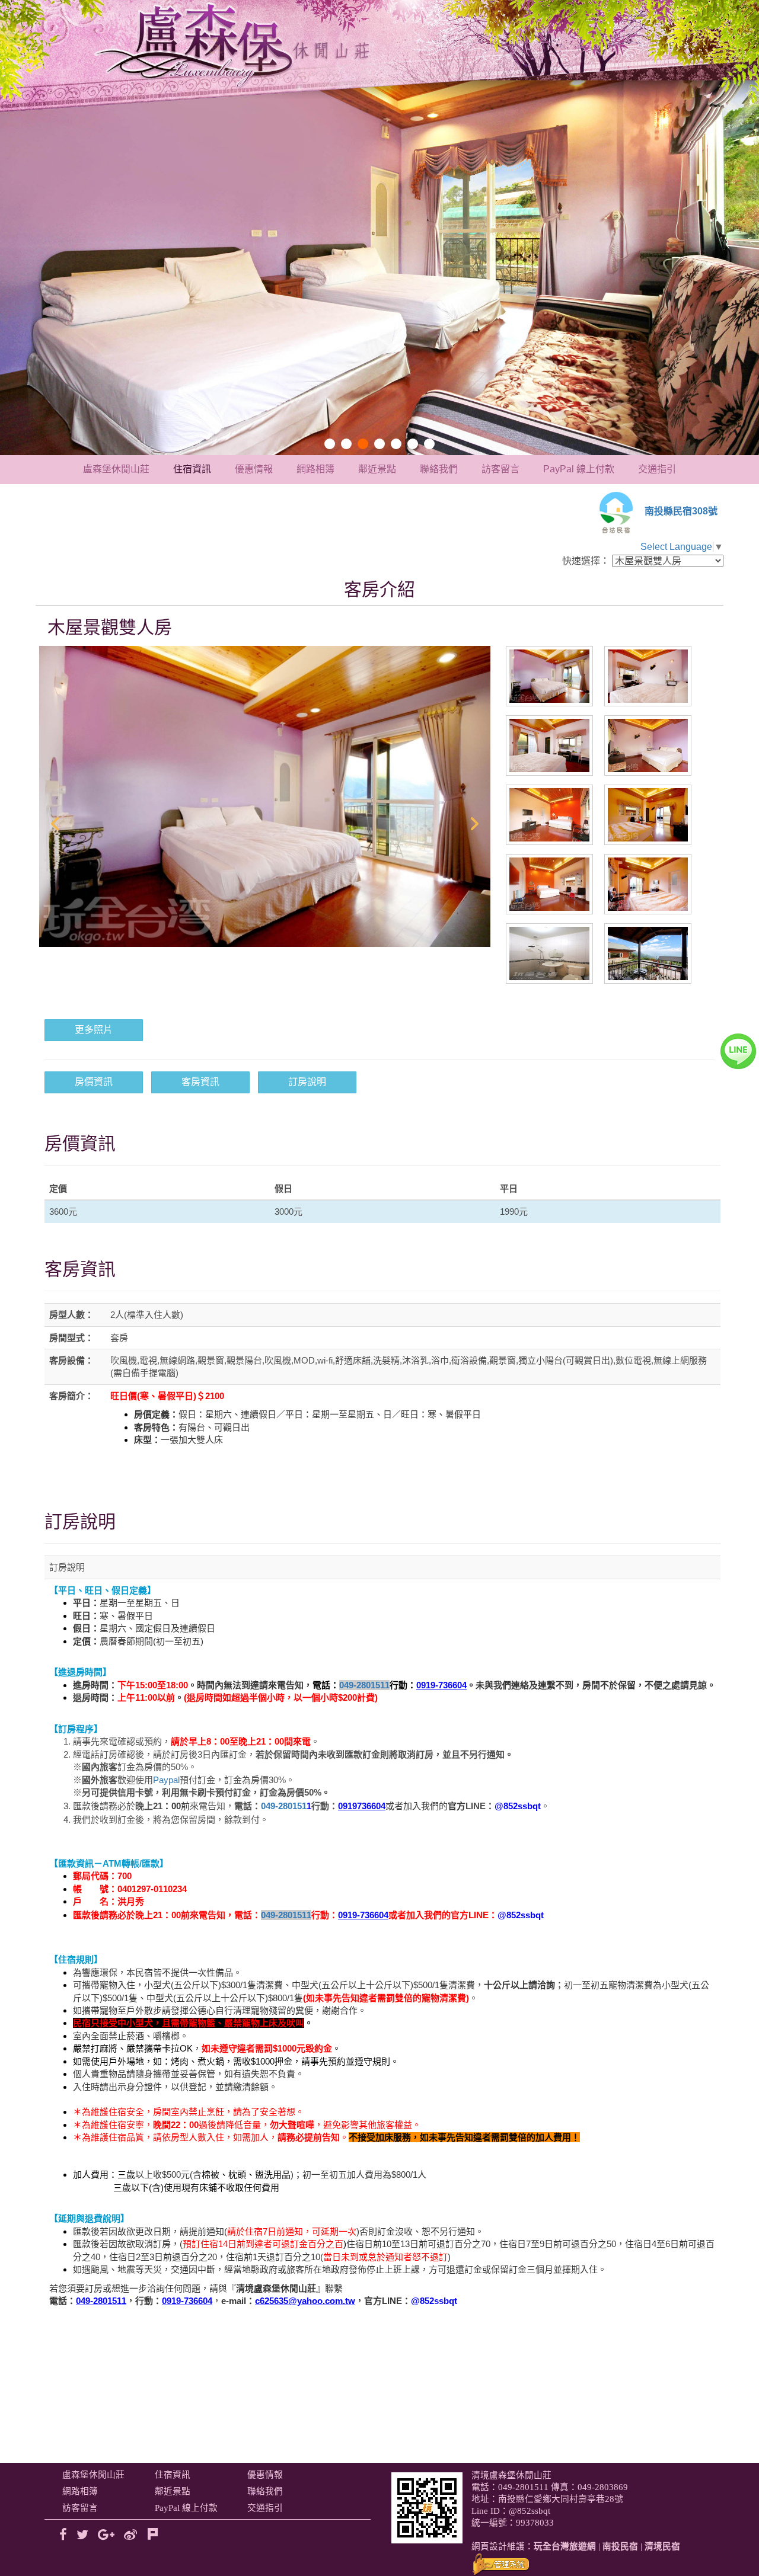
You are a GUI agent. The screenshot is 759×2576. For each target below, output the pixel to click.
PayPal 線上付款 (579, 469)
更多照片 (94, 1030)
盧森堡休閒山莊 (116, 469)
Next (475, 824)
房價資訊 (94, 1082)
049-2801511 (364, 1685)
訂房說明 (307, 1082)
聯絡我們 (439, 469)
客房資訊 (200, 1082)
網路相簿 (315, 469)
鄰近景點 (377, 469)
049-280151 (286, 1806)
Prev (55, 824)
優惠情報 (254, 469)
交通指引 (657, 469)
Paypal (166, 1780)
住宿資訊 (192, 469)
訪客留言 (500, 469)
